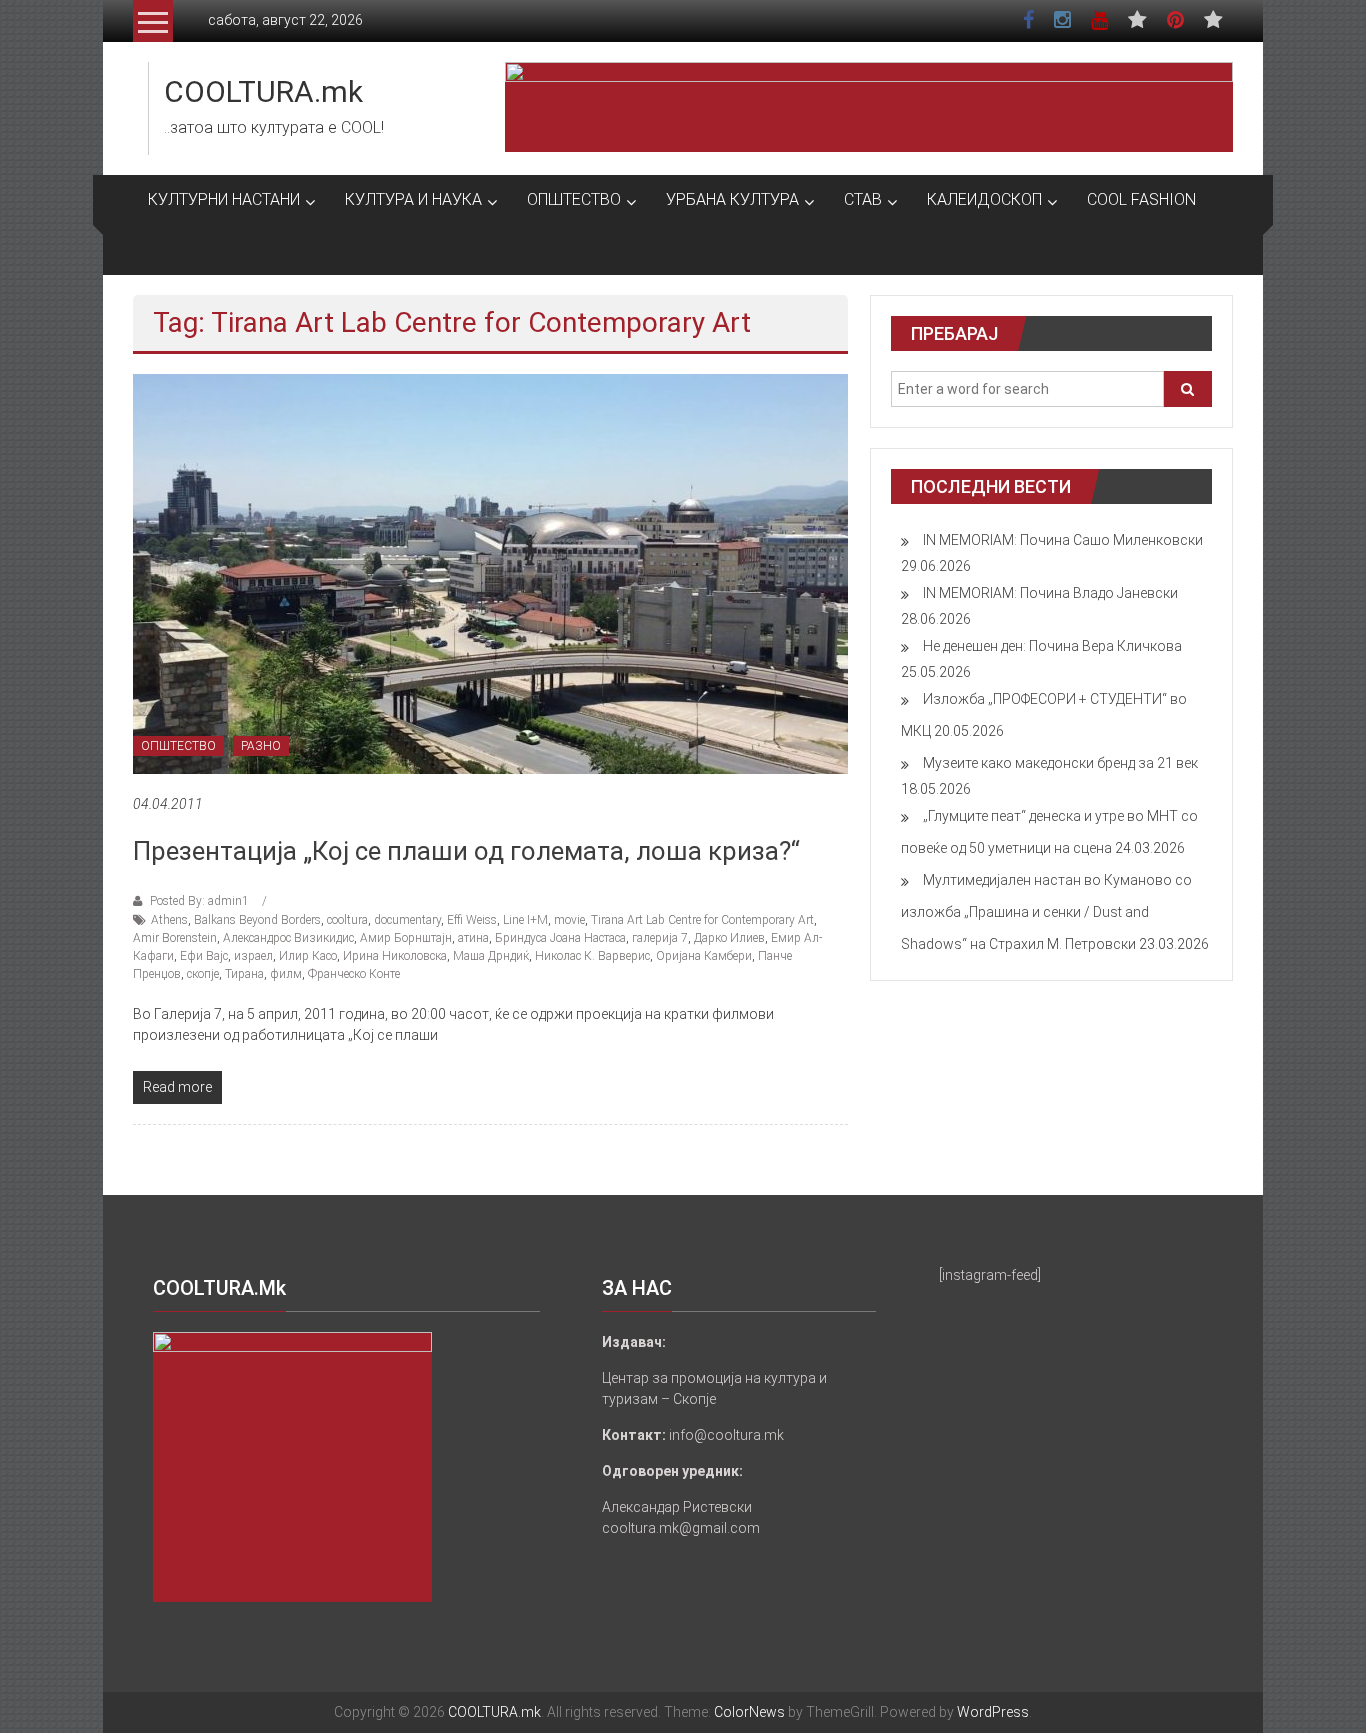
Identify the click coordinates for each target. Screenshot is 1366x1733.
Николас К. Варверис (592, 956)
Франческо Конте (354, 974)
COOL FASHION (1141, 199)
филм (286, 974)
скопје (203, 974)
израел (253, 956)
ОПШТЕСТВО (574, 199)
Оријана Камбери (704, 956)
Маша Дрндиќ (491, 956)
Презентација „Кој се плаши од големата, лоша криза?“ (466, 851)
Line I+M (525, 920)
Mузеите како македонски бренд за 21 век (1060, 763)
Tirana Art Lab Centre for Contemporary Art (702, 920)
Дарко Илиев (729, 938)
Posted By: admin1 (199, 901)
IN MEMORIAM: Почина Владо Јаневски (1050, 593)
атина (473, 938)
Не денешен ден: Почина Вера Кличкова (1052, 646)
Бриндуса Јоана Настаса (560, 938)
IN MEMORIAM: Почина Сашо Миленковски (1063, 540)
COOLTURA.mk (263, 91)
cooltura (347, 920)
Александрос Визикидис (288, 938)
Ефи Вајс (204, 956)
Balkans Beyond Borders (257, 920)
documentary (407, 920)
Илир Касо (308, 956)
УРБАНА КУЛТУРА (732, 199)
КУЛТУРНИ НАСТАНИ (224, 199)
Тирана (244, 974)
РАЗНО (261, 746)
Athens (169, 920)
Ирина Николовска (395, 956)
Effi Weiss (472, 920)
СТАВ (863, 199)
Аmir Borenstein (175, 938)
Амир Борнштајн (406, 938)
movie (569, 920)
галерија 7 (660, 938)
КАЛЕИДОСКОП (984, 199)
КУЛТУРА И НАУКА (413, 199)
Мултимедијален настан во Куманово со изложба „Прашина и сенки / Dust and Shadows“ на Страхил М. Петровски (1046, 912)
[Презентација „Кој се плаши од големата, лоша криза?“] (490, 573)
